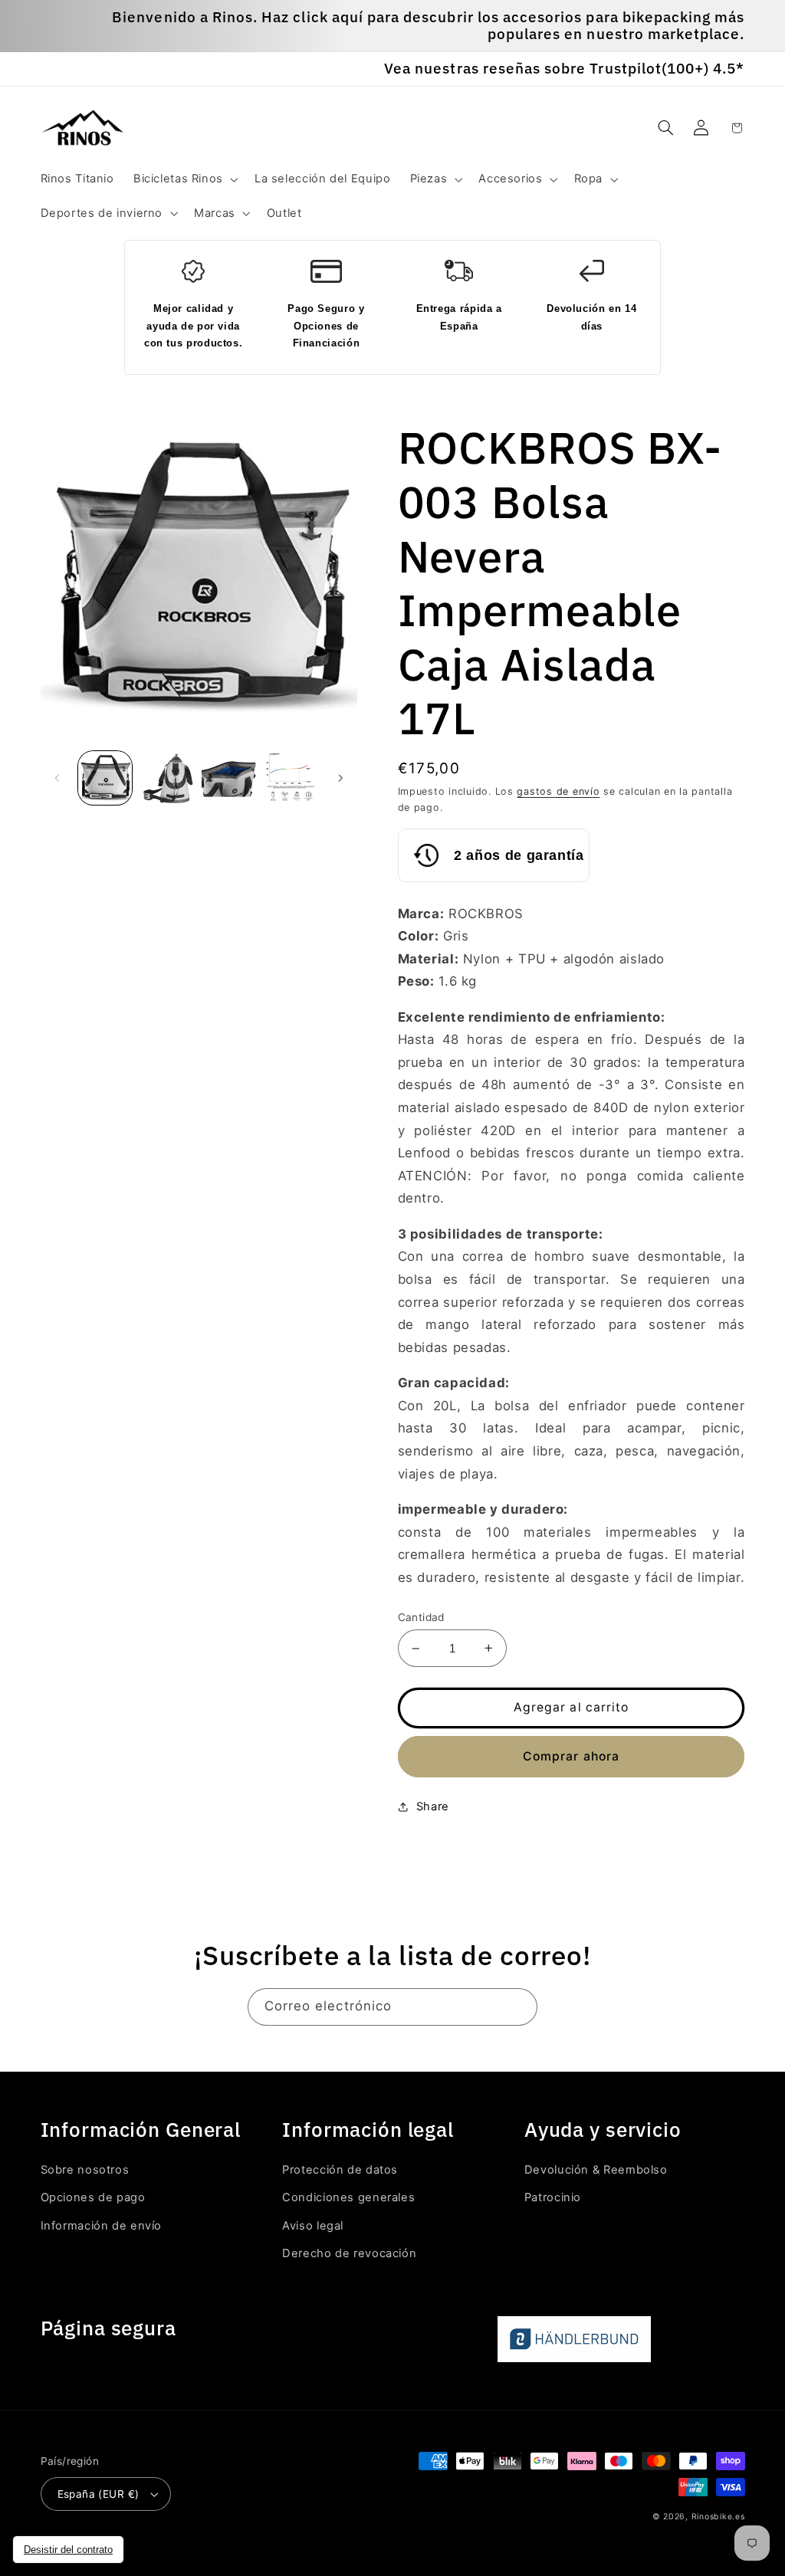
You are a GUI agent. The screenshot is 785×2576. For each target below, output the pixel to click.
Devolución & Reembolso (596, 2170)
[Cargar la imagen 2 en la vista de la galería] (167, 778)
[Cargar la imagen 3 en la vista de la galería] (228, 778)
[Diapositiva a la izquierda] (57, 778)
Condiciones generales (348, 2197)
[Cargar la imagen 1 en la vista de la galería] (105, 778)
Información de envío (102, 2226)
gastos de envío (558, 791)
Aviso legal (313, 2226)
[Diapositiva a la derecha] (340, 778)
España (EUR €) (99, 2494)
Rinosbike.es (718, 2517)
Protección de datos (340, 2170)
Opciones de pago (93, 2197)
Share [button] (433, 1806)
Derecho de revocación (349, 2253)
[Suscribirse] (519, 2007)
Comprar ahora (571, 1756)
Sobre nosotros (85, 2170)
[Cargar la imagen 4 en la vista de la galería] (291, 778)
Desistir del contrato (68, 2550)
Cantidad (421, 1617)
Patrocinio (553, 2197)
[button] (184, 179)
